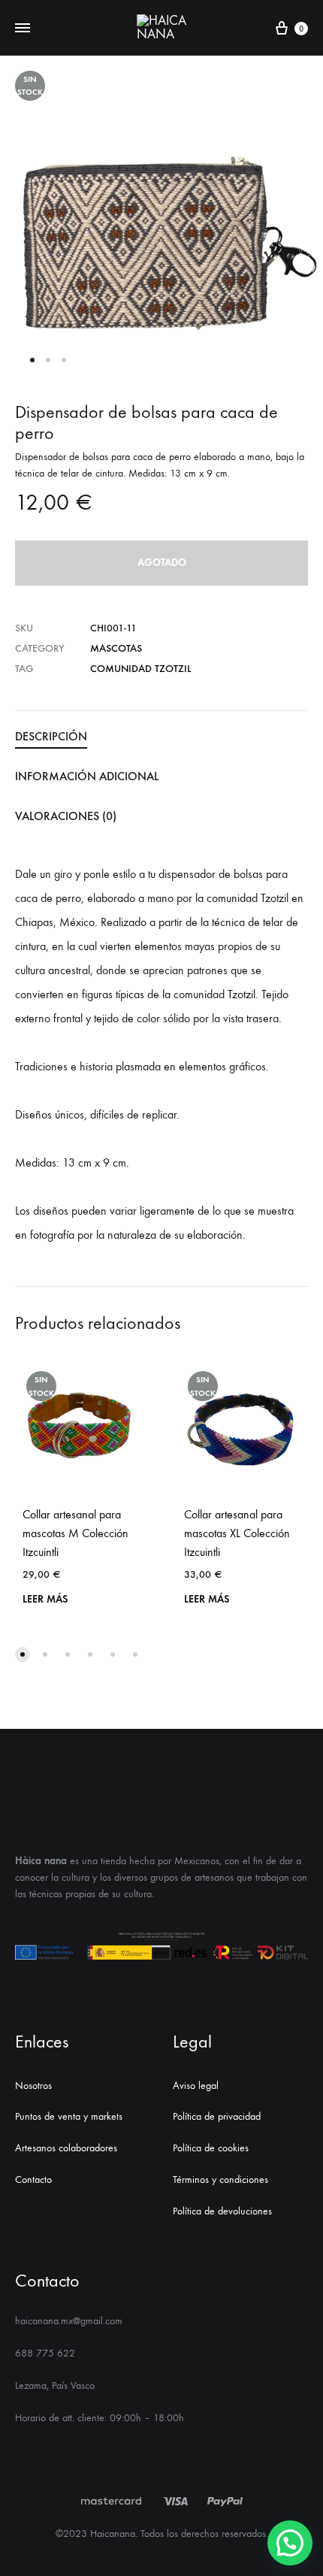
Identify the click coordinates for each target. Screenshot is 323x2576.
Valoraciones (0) (66, 816)
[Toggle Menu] (23, 29)
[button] (23, 1654)
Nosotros (33, 2086)
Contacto (33, 2179)
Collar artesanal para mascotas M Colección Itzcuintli (75, 1533)
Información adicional (87, 776)
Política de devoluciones (222, 2211)
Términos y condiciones (220, 2179)
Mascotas (116, 648)
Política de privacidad (217, 2116)
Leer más (45, 1599)
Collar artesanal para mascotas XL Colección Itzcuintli (237, 1533)
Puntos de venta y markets (69, 2116)
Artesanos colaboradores (66, 2148)
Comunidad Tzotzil (140, 669)
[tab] (161, 737)
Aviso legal (196, 2086)
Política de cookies (211, 2148)
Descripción (51, 736)
